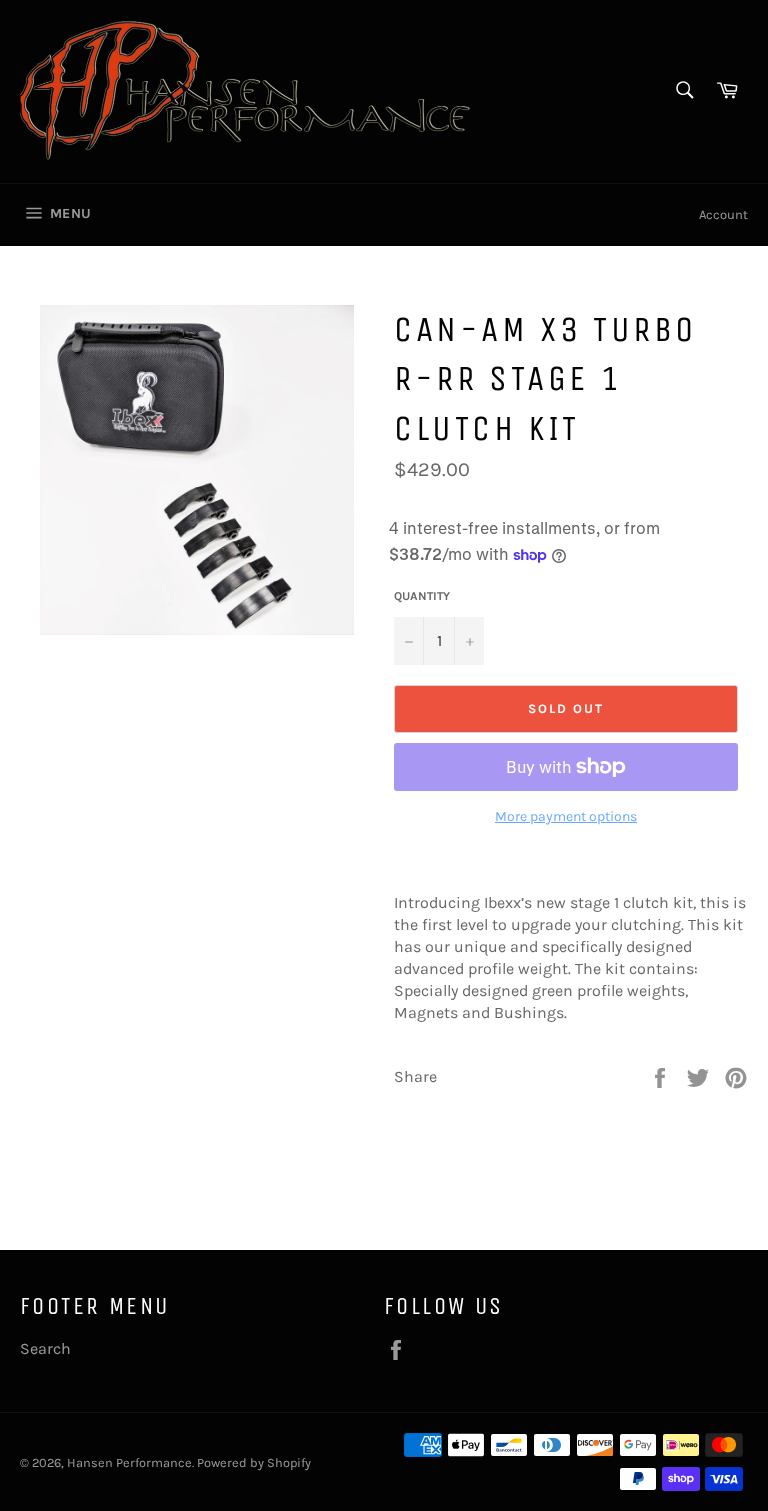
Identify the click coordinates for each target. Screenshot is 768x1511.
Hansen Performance (129, 1462)
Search (45, 1348)
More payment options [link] (566, 816)
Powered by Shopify (254, 1462)
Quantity (422, 596)
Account (723, 214)
